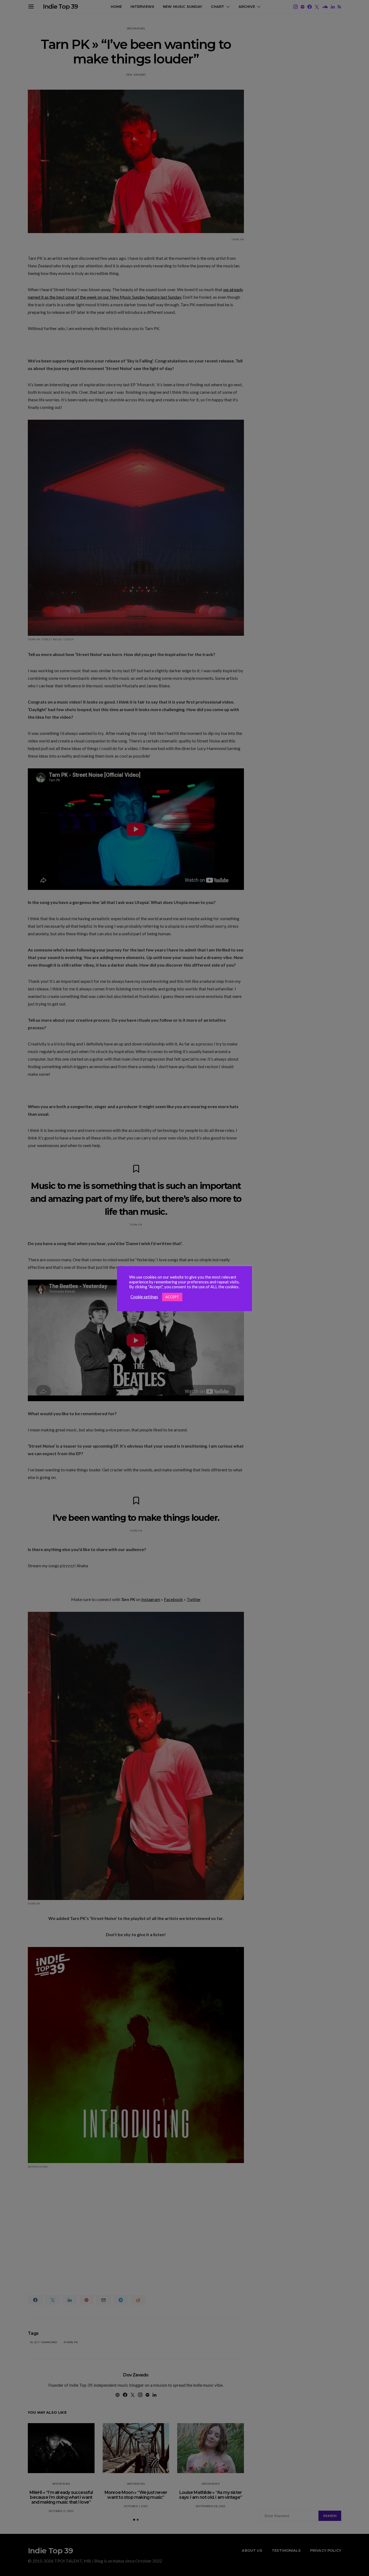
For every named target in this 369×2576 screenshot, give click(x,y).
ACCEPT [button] (172, 1297)
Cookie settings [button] (144, 1297)
